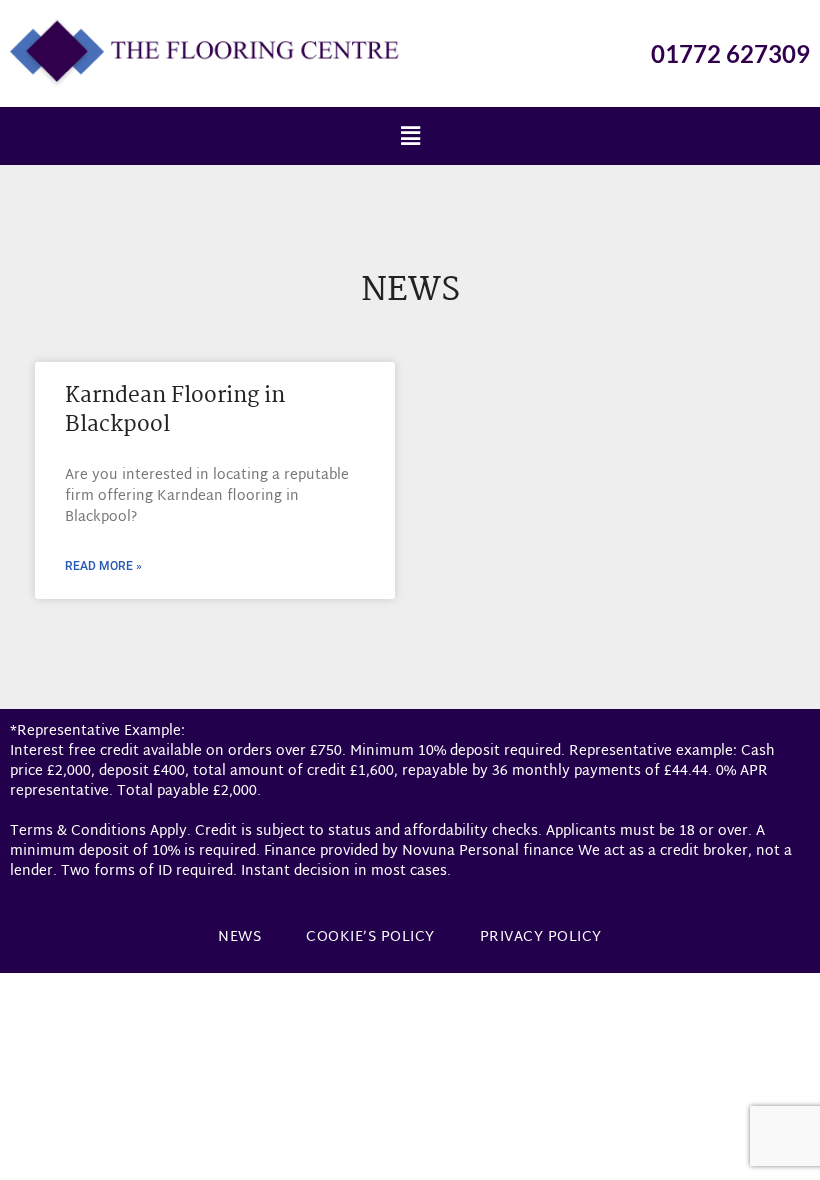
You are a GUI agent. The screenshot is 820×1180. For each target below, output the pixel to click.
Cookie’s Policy (370, 937)
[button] (410, 135)
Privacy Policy (541, 937)
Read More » (103, 566)
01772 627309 (730, 53)
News (239, 937)
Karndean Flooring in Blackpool (175, 410)
